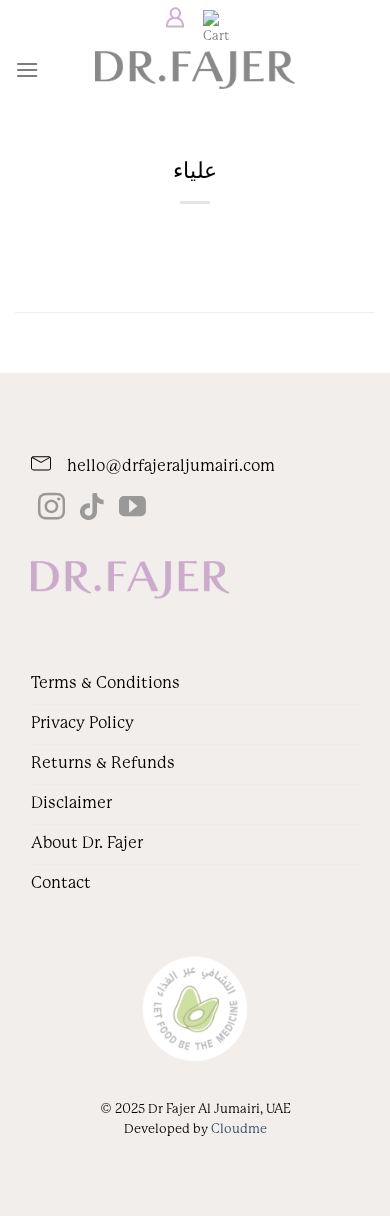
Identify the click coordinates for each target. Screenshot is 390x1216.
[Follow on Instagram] (51, 509)
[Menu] (27, 69)
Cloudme (239, 1128)
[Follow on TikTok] (91, 509)
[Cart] (211, 18)
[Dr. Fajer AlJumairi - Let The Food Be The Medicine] (195, 70)
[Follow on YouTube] (132, 509)
